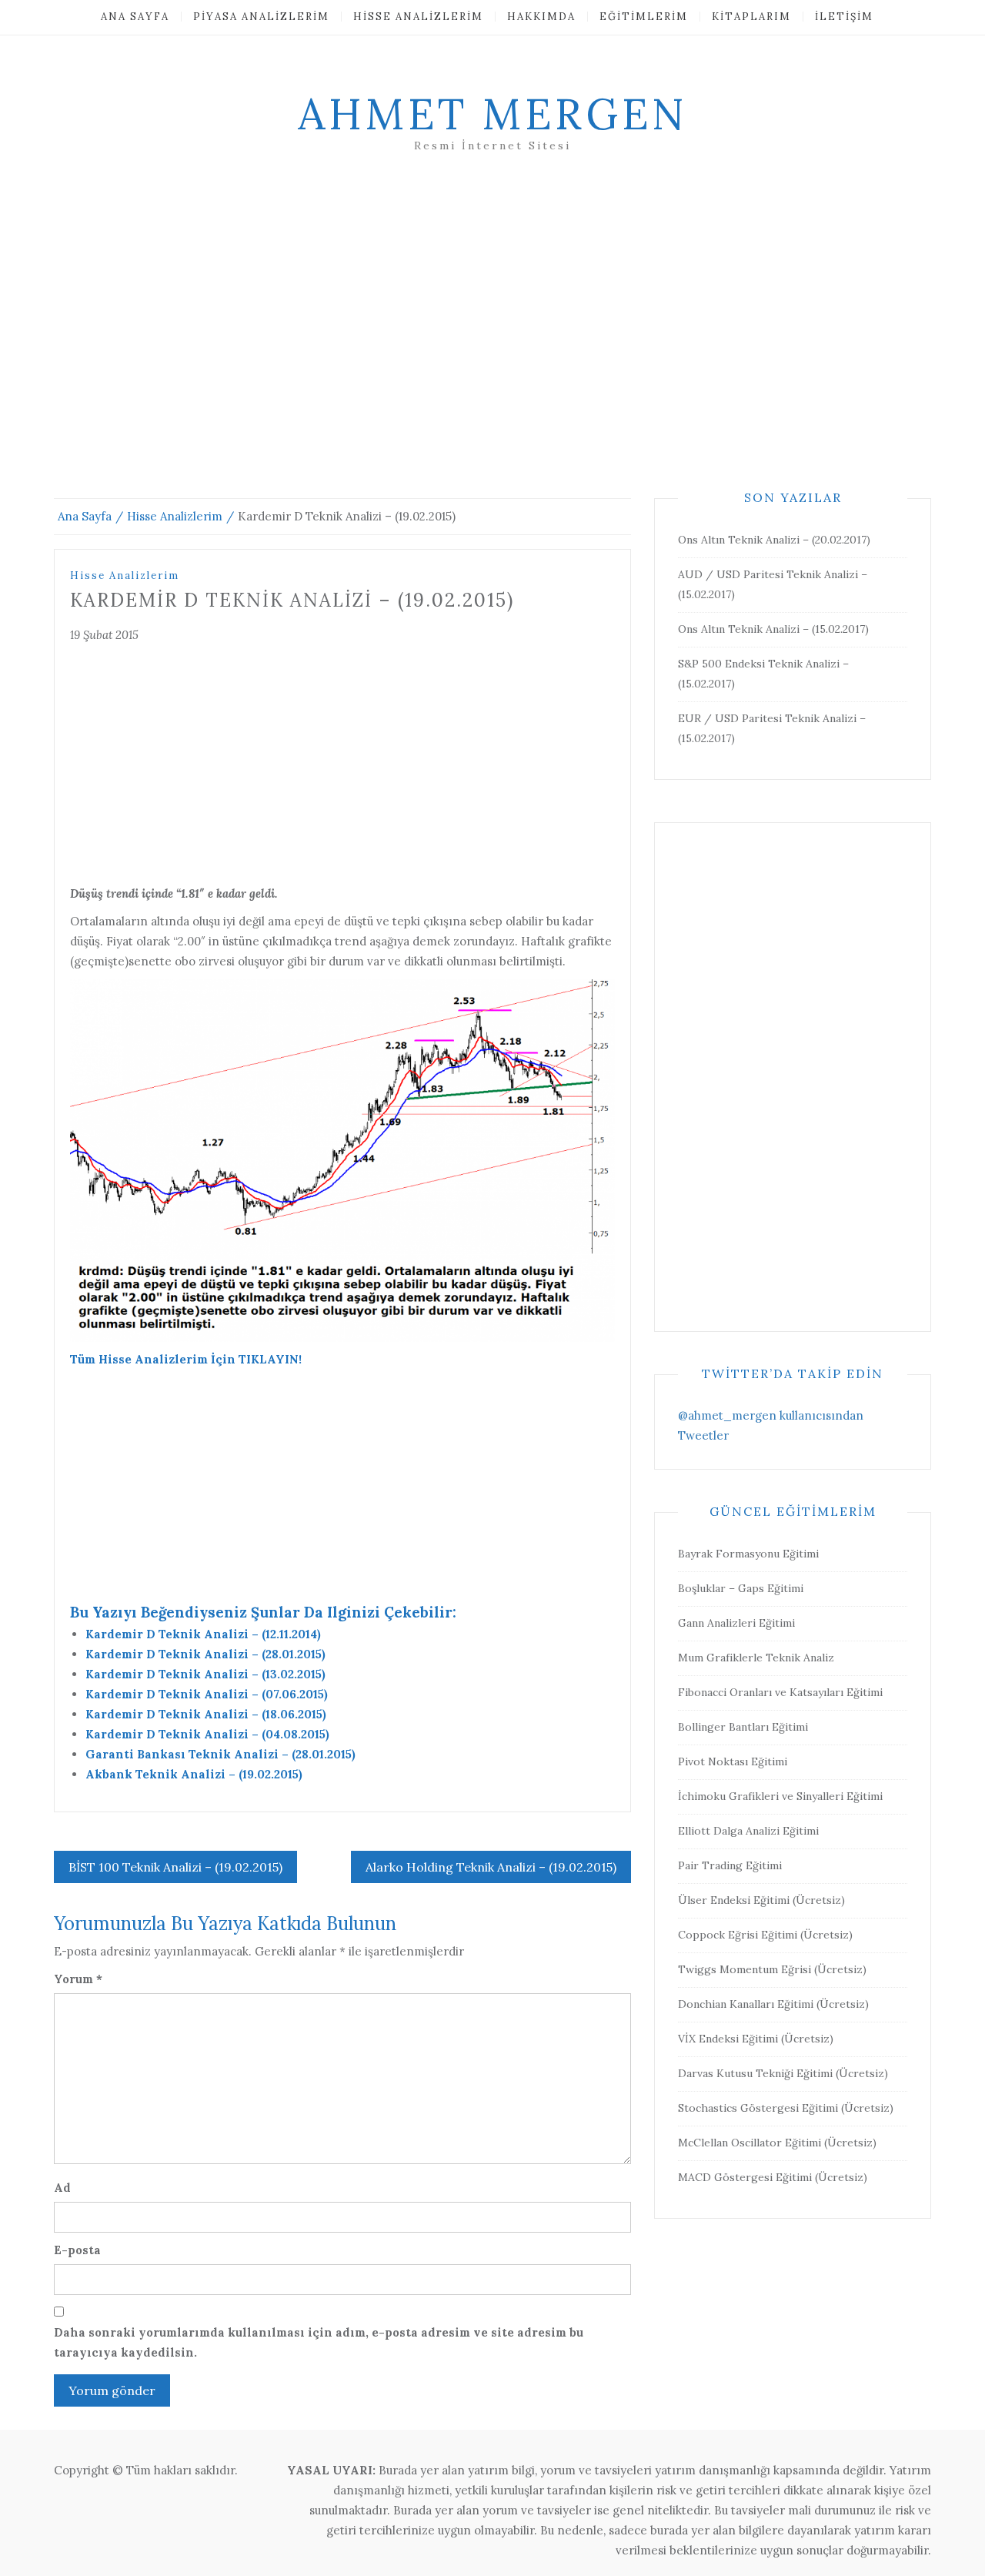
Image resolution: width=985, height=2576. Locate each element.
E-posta (77, 2250)
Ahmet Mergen (492, 114)
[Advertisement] (492, 344)
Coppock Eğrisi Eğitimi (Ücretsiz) (765, 1935)
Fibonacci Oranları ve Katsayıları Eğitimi (780, 1692)
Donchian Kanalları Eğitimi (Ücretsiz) (773, 2004)
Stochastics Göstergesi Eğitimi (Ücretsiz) (786, 2108)
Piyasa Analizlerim (261, 17)
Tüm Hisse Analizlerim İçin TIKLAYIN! (186, 1359)
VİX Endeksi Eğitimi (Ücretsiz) (756, 2039)
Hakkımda (541, 17)
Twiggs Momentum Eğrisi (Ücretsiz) (772, 1969)
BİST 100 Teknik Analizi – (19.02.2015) (175, 1867)
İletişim (844, 17)
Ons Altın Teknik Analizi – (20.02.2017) (774, 540)
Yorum (78, 1979)
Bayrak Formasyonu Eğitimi (748, 1554)
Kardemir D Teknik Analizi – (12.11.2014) (203, 1634)
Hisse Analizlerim (418, 17)
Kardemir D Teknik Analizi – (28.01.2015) (205, 1654)
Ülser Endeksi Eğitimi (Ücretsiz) (761, 1900)
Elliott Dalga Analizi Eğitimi (748, 1831)
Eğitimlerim (644, 17)
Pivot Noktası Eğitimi (733, 1761)
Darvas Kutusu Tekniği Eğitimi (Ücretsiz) (783, 2073)
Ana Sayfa (135, 17)
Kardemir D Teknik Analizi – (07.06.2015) (207, 1694)
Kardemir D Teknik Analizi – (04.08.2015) (207, 1734)
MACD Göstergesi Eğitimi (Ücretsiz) (773, 2177)
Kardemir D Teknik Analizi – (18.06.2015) (206, 1714)
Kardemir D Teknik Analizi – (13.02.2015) (205, 1674)
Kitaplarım (751, 17)
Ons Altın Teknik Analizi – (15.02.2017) (773, 629)
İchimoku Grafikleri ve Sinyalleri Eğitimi (780, 1796)
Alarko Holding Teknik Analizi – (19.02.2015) (491, 1867)
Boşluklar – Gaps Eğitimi (741, 1588)
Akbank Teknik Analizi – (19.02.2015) (194, 1774)
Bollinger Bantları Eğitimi (743, 1727)
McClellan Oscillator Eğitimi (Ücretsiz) (777, 2143)
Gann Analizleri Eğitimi (736, 1623)
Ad (62, 2188)
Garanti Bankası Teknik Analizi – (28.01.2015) (220, 1754)
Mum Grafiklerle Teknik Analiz (756, 1658)
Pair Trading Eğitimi (730, 1865)
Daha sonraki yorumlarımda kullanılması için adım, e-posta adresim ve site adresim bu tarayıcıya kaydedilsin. (319, 2342)
